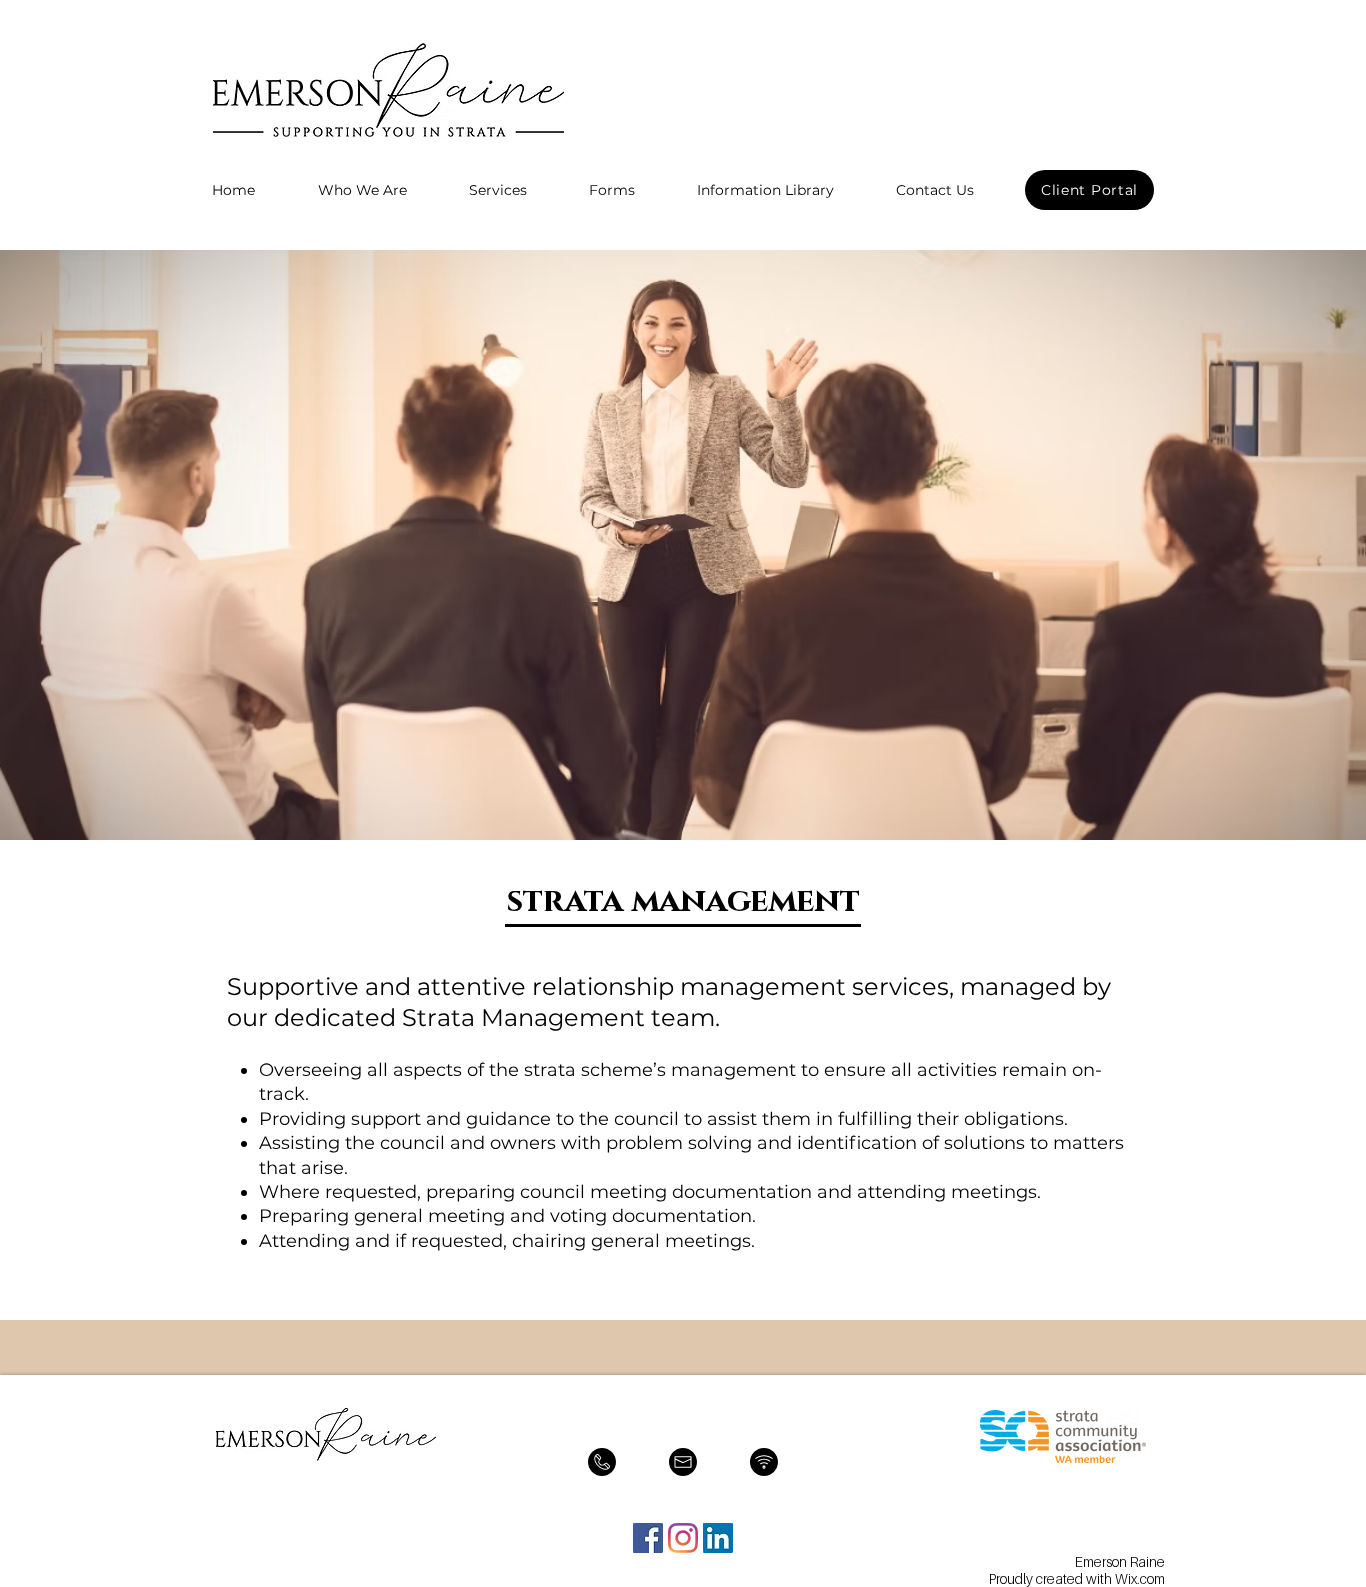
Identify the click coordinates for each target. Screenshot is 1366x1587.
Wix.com (1140, 1578)
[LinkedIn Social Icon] (718, 1538)
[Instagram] (683, 1538)
